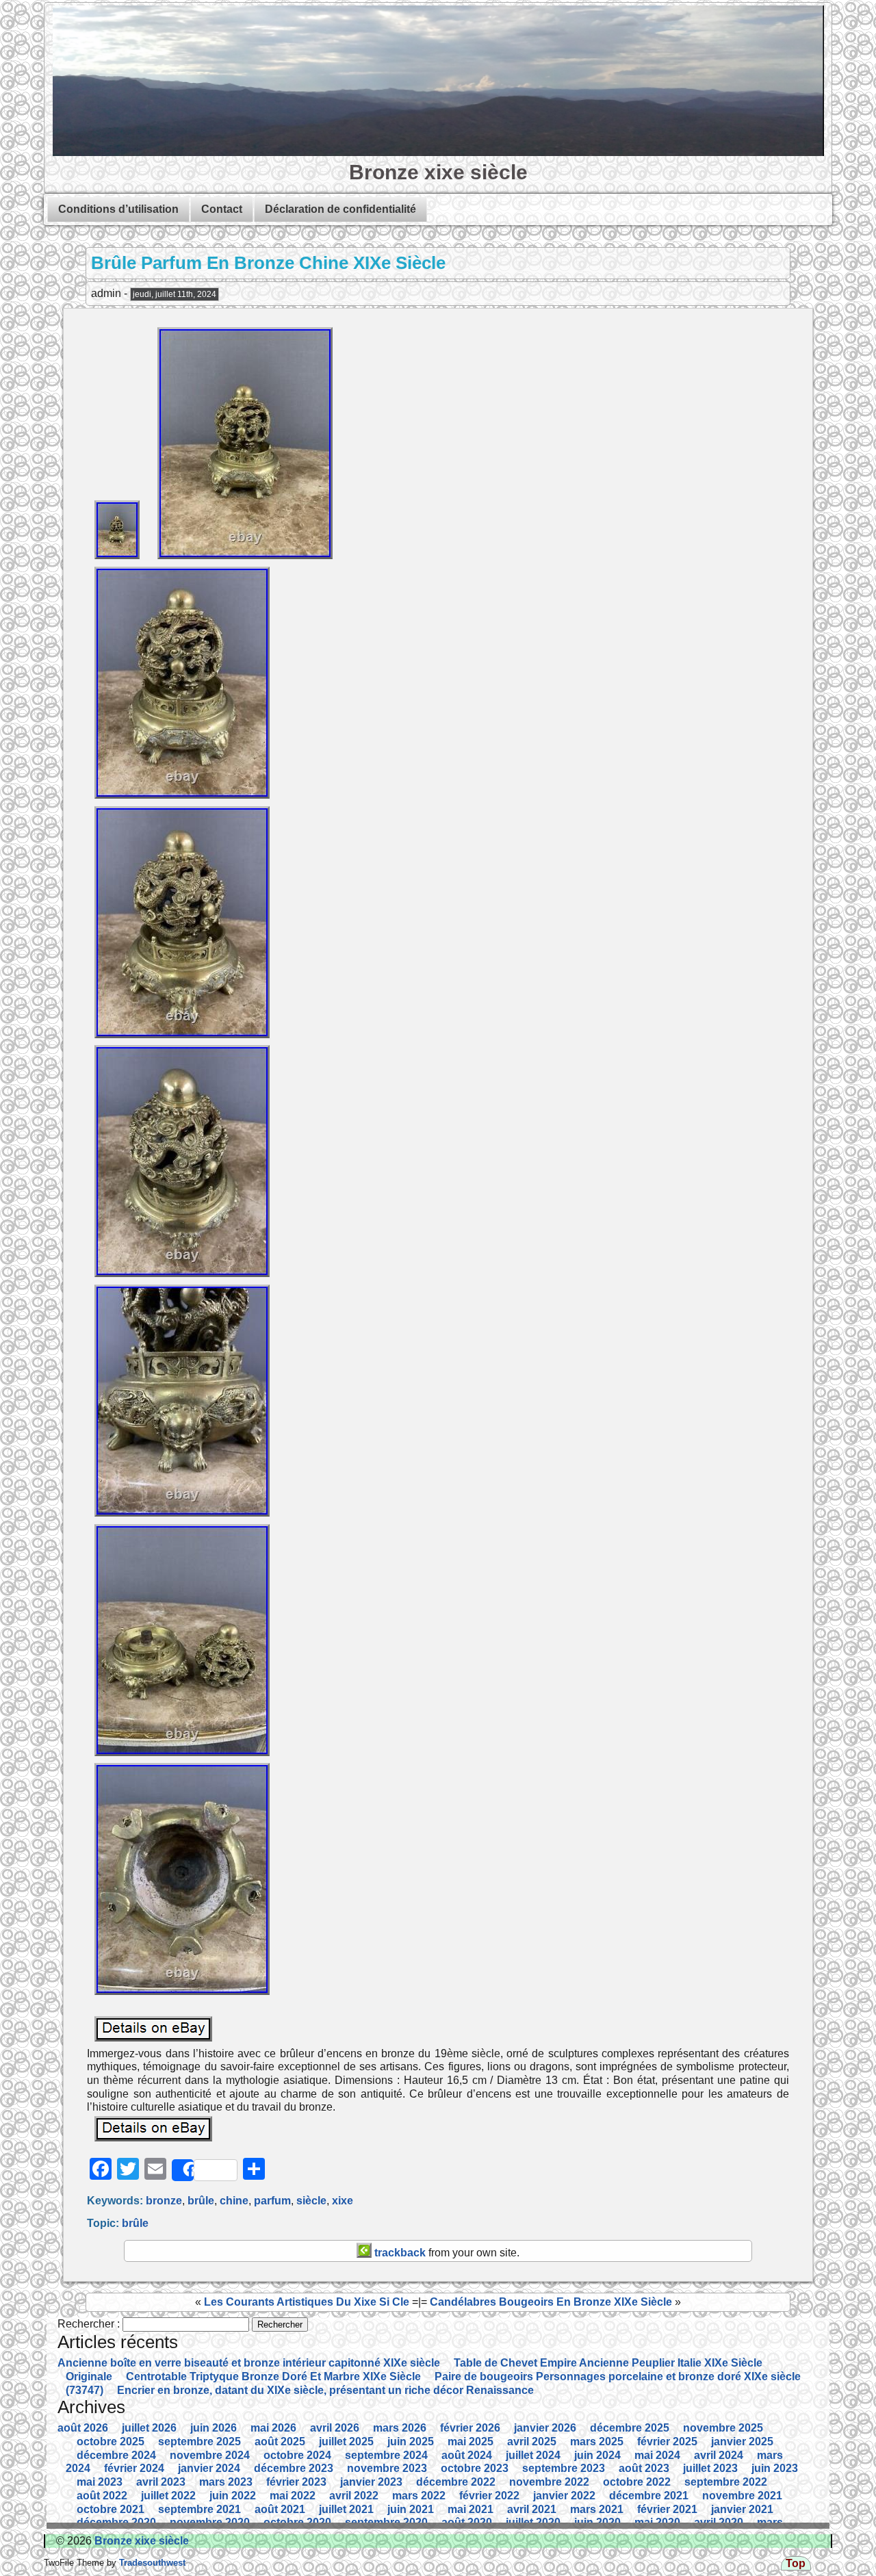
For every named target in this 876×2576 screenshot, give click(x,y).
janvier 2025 (742, 2442)
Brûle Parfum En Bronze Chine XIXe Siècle (268, 263)
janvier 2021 (742, 2509)
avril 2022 (354, 2496)
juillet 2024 (533, 2455)
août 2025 (280, 2442)
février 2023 (296, 2482)
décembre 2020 (116, 2522)
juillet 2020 (533, 2522)
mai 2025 (471, 2442)
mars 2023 (226, 2482)
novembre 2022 (549, 2482)
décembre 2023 (294, 2468)
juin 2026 (214, 2428)
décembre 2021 (649, 2496)
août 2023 (644, 2468)
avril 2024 (719, 2455)
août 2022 (102, 2496)
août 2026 (83, 2428)
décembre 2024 (116, 2455)
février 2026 (470, 2428)
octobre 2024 (297, 2455)
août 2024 (467, 2455)
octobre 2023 (475, 2468)
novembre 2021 (742, 2496)
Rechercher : (89, 2324)
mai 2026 (273, 2428)
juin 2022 (233, 2496)
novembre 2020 (210, 2522)
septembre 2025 (199, 2442)
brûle (201, 2201)
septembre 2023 (564, 2468)
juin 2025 (411, 2442)
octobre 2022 (637, 2482)
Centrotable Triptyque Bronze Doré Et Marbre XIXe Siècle (273, 2377)
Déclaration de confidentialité (340, 209)
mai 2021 (471, 2509)
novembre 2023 (387, 2468)
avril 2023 (161, 2482)
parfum (272, 2201)
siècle (311, 2201)
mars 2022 (419, 2496)
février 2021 (667, 2509)
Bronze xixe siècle (438, 172)
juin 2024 (597, 2455)
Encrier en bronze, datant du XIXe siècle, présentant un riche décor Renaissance (325, 2390)
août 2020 (467, 2522)
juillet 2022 (168, 2496)
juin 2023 (775, 2468)
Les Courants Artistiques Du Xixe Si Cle (307, 2302)
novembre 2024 (210, 2455)
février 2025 (667, 2442)
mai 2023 (100, 2482)
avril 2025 (532, 2442)
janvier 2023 (371, 2482)
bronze (164, 2201)
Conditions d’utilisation (118, 209)
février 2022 (489, 2496)
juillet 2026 (149, 2428)
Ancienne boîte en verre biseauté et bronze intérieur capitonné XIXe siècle (249, 2363)
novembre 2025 (723, 2428)
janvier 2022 (564, 2496)
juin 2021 (411, 2509)
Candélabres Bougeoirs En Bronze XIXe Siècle (551, 2302)
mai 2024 (657, 2455)
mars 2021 (597, 2509)
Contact (222, 209)
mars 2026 (400, 2428)
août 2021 (280, 2509)
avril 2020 (719, 2522)
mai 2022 (293, 2496)
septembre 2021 (199, 2509)
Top (796, 2563)
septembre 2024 (386, 2455)
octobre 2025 (111, 2442)
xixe (343, 2201)
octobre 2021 (111, 2509)
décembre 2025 (630, 2428)
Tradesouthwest (151, 2563)
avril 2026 (335, 2428)
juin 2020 (597, 2522)
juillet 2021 (346, 2509)
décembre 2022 (456, 2482)
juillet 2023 (710, 2468)
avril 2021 (532, 2509)
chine (234, 2201)
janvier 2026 (545, 2428)
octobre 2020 (297, 2522)
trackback (399, 2253)
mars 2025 (597, 2442)
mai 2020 (657, 2522)
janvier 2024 (209, 2468)
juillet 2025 (346, 2442)
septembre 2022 (726, 2482)
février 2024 (134, 2468)
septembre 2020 (386, 2522)
